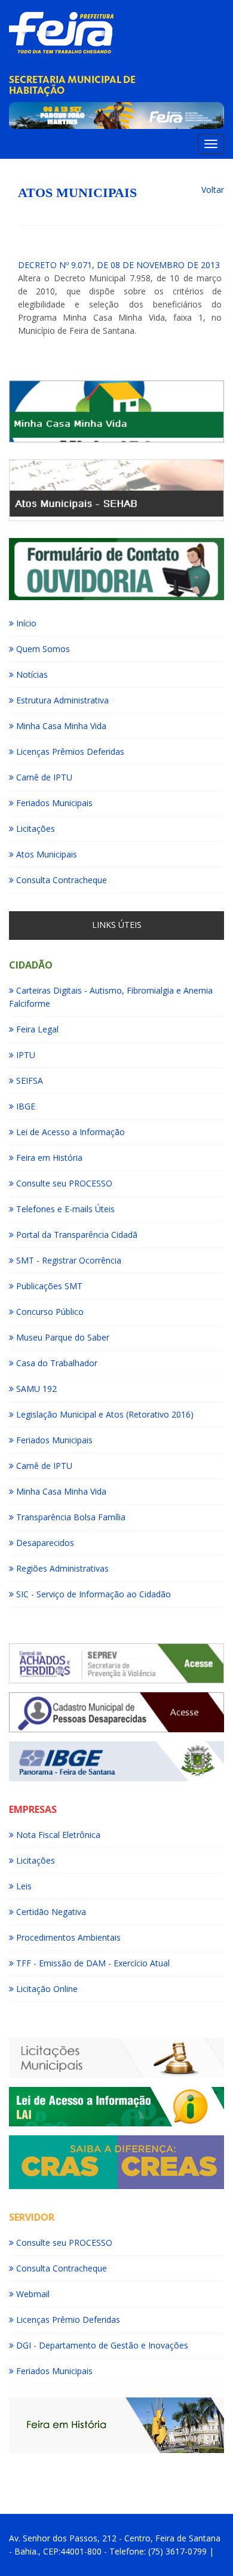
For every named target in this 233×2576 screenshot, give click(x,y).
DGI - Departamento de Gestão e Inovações (101, 2345)
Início (25, 623)
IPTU (24, 1055)
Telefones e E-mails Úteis (64, 1209)
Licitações (34, 829)
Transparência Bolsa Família (70, 1517)
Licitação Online (46, 1989)
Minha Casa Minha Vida (60, 726)
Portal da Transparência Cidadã (76, 1235)
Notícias (31, 674)
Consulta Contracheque (60, 880)
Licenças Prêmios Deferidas (69, 751)
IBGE (24, 1106)
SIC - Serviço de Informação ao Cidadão (92, 1594)
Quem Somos (42, 649)
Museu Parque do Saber (62, 1337)
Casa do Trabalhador (56, 1363)
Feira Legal (36, 1029)
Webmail (32, 2294)
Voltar (213, 190)
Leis (23, 1886)
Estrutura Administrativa (61, 700)
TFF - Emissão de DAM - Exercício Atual (92, 1963)
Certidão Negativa (50, 1912)
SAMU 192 (35, 1389)
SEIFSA (28, 1080)
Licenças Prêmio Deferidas (67, 2320)
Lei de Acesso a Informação (69, 1132)
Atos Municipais (45, 854)
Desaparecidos (44, 1543)
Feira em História (48, 1158)
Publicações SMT (48, 1286)
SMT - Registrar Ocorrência (68, 1260)
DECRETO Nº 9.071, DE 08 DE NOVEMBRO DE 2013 (119, 265)
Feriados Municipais (53, 803)
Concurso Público (49, 1312)
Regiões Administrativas (61, 1568)
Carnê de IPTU (43, 777)
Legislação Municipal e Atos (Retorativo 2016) (104, 1414)
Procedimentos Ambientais (67, 1937)
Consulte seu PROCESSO (63, 1183)
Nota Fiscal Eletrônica (57, 1835)
